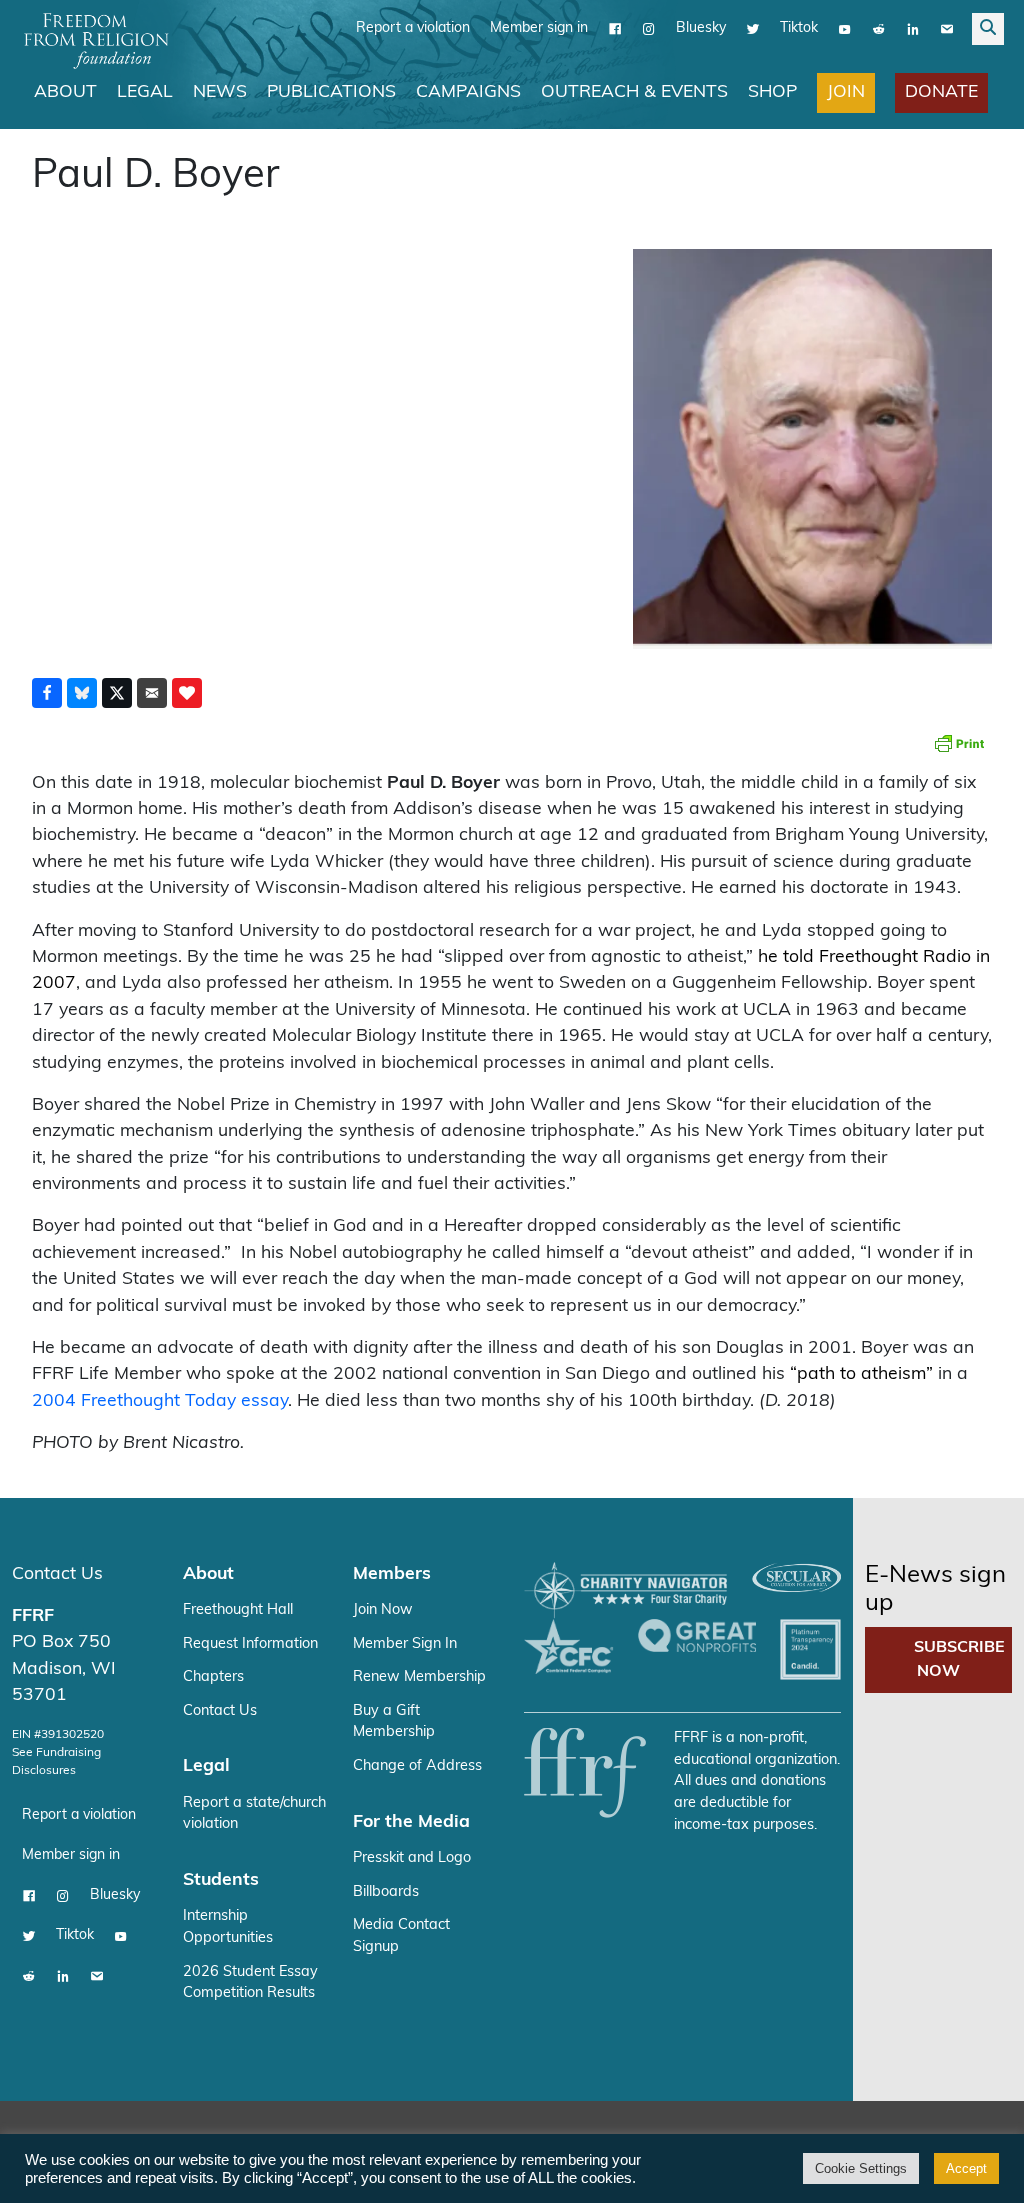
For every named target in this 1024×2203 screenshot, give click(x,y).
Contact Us (57, 1574)
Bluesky (701, 28)
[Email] (947, 29)
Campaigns (468, 92)
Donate (941, 92)
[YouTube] (845, 29)
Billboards (386, 1892)
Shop (772, 92)
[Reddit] (879, 29)
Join (846, 92)
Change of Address (417, 1766)
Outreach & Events (634, 92)
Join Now (383, 1610)
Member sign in (539, 28)
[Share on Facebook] (47, 693)
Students (221, 1880)
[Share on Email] (152, 693)
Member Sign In (405, 1644)
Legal (145, 92)
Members (392, 1574)
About (65, 92)
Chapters (213, 1677)
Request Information (250, 1644)
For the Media (411, 1822)
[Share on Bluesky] (82, 693)
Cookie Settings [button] (861, 2168)
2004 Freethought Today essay (160, 1401)
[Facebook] (615, 29)
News (220, 92)
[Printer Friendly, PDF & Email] (959, 743)
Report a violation (413, 28)
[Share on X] (117, 693)
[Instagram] (649, 29)
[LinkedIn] (913, 29)
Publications (331, 92)
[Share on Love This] (187, 693)
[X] (753, 29)
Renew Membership (419, 1677)
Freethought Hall (238, 1610)
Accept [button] (966, 2168)
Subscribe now (959, 1660)
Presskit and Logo (412, 1858)
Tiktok (799, 28)
